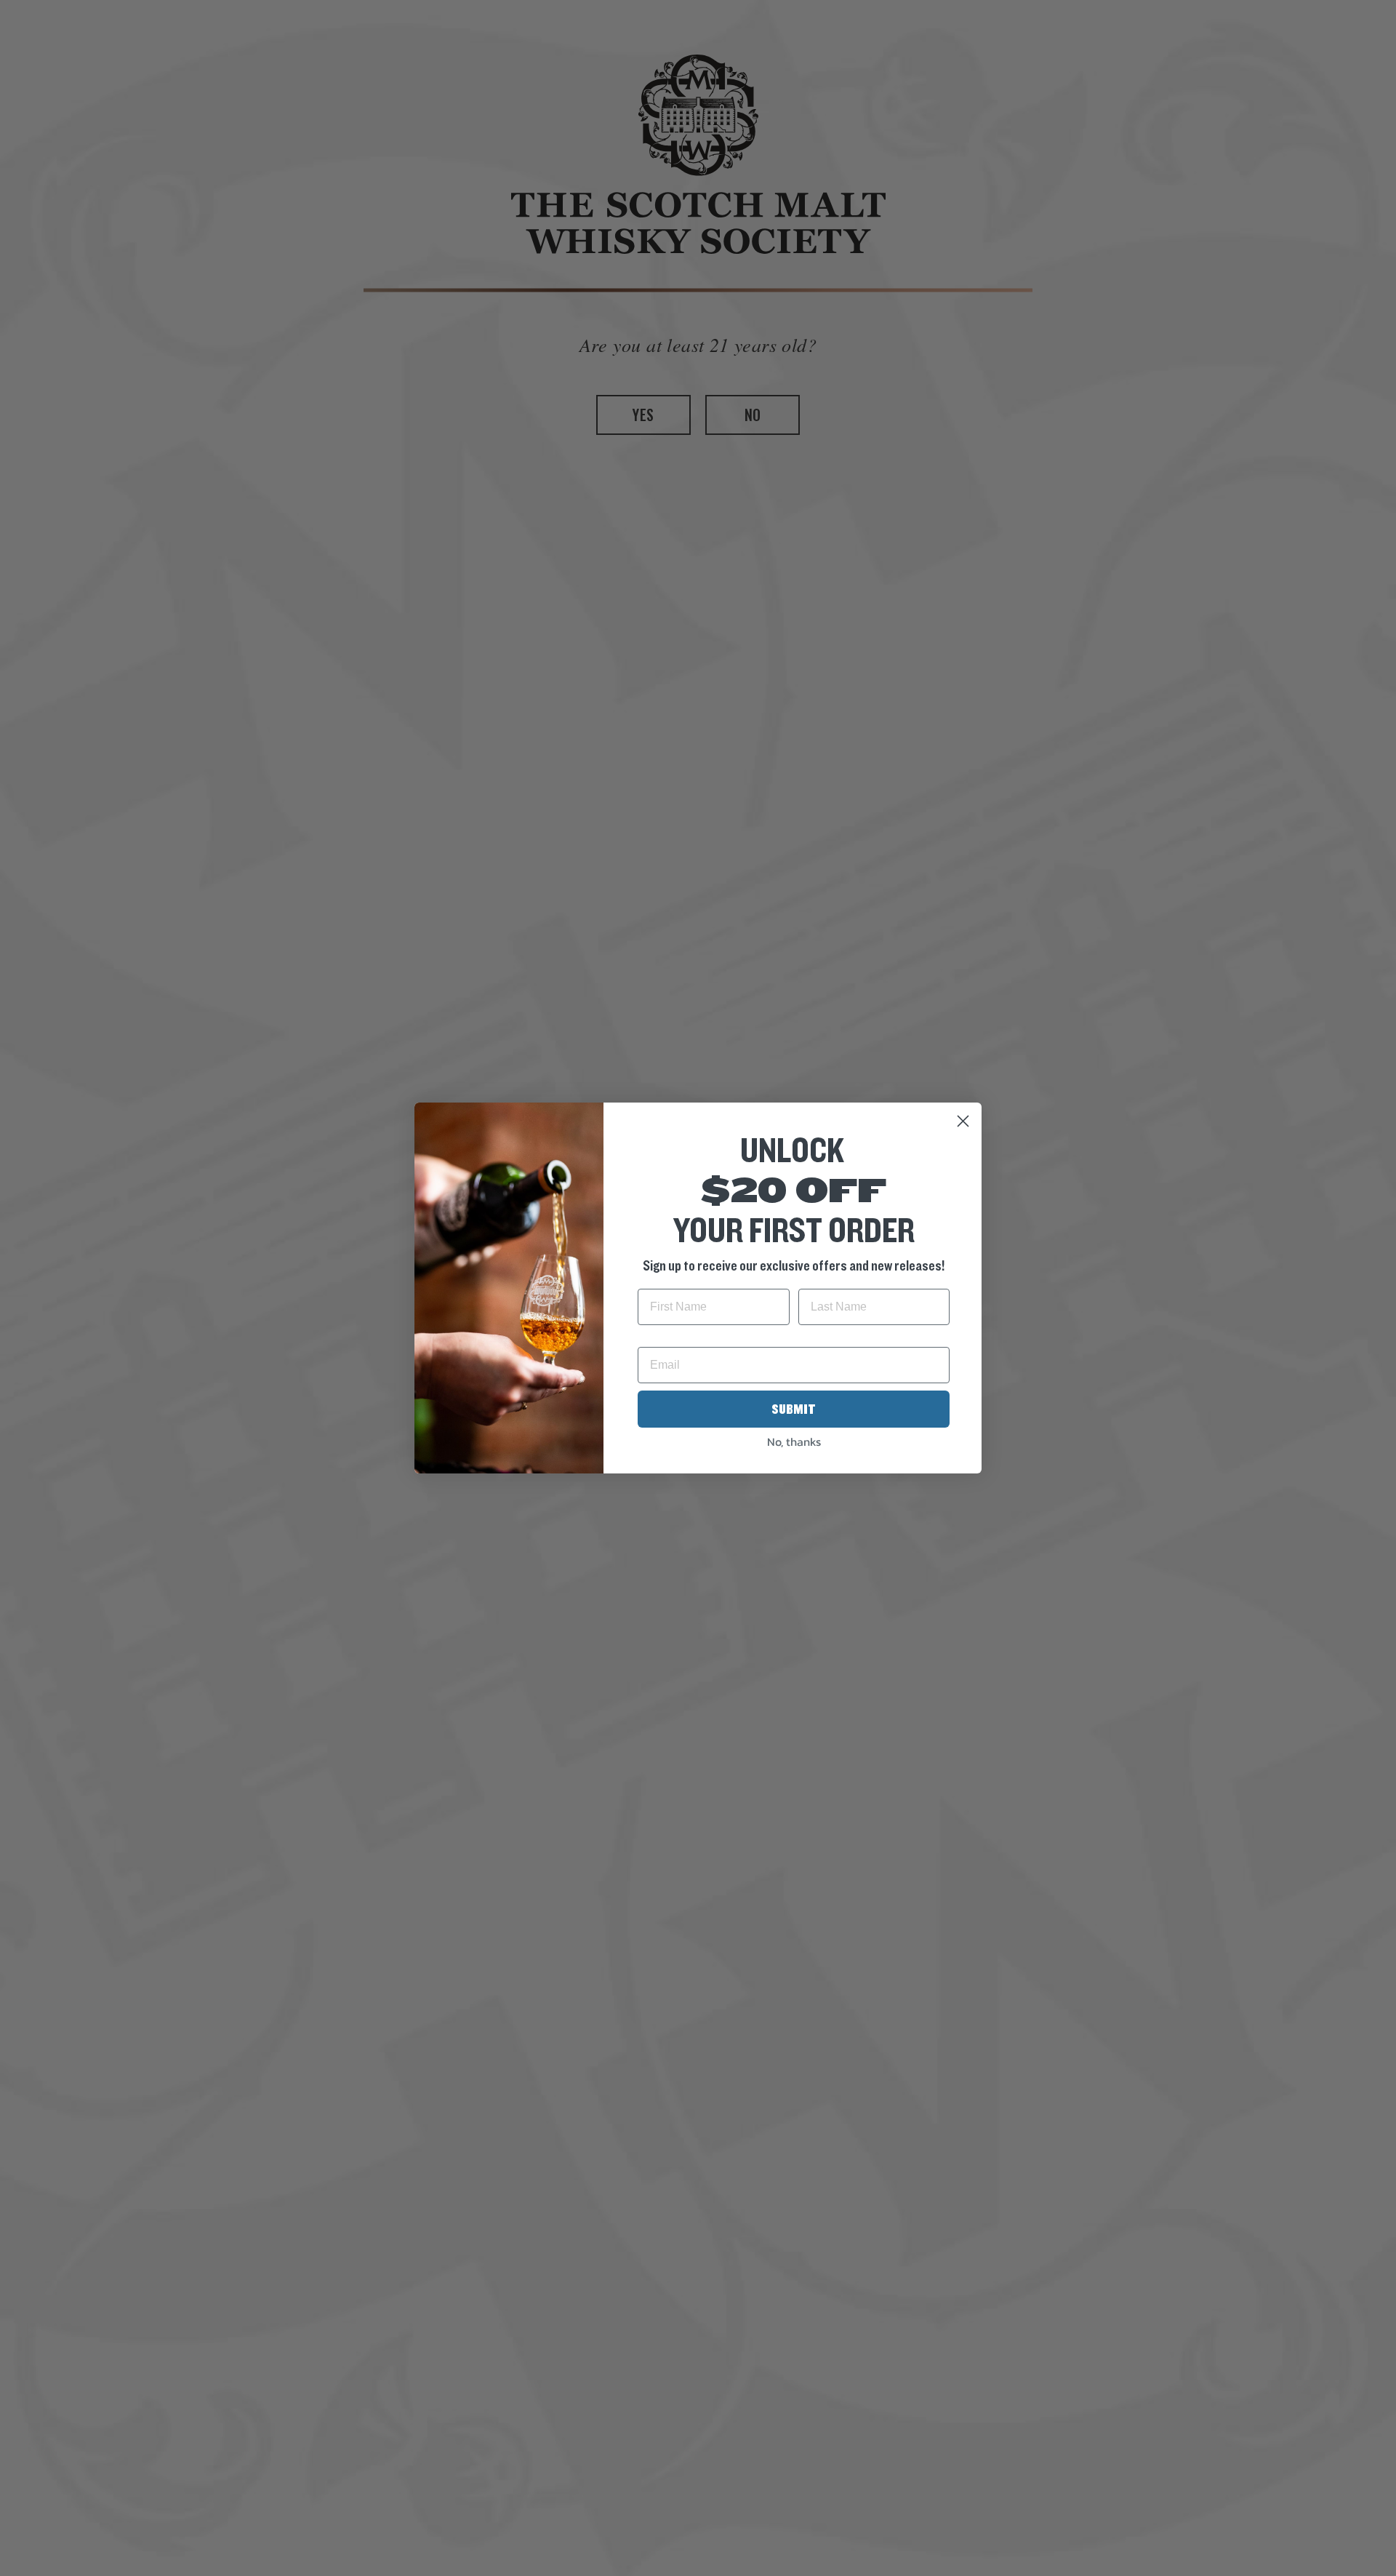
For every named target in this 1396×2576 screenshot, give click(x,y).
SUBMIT (794, 1409)
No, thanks (794, 1441)
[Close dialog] (963, 1121)
